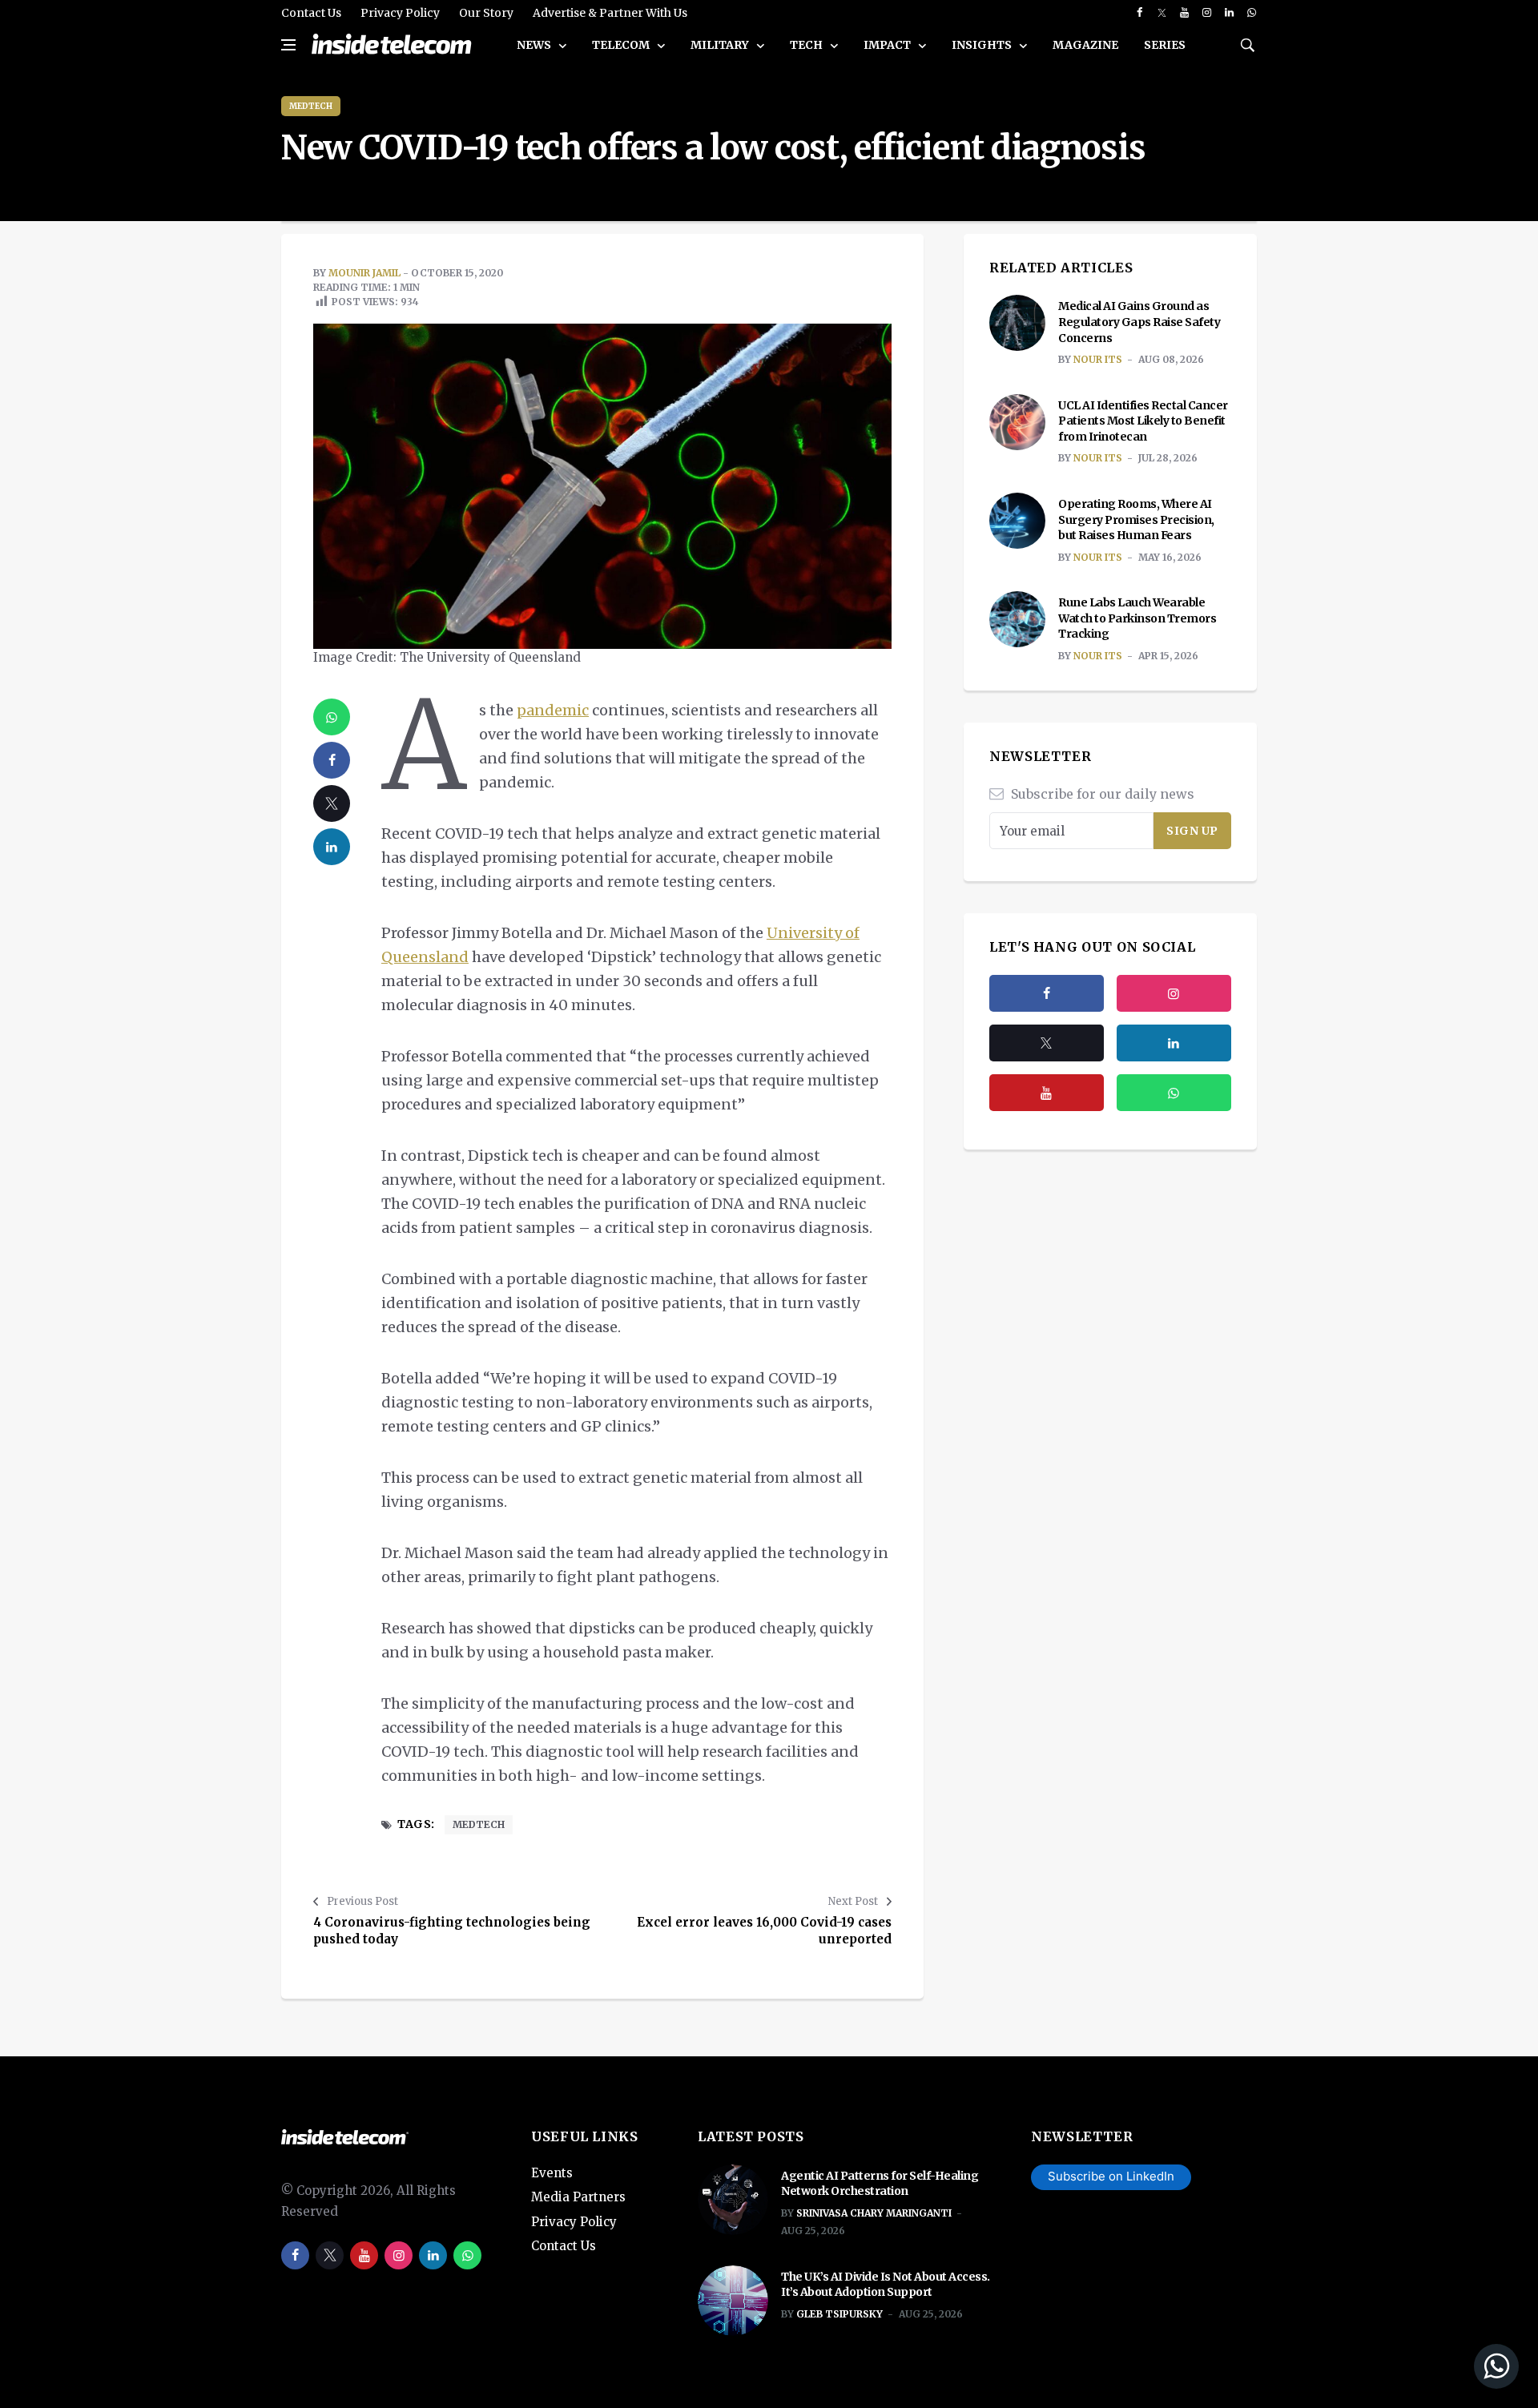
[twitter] (1162, 13)
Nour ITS (1098, 359)
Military (721, 45)
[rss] (1174, 1043)
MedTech (311, 106)
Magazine (1085, 45)
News (535, 45)
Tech (807, 45)
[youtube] (1184, 13)
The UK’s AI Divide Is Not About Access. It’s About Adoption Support (886, 2285)
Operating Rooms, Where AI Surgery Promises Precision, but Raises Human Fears (1136, 519)
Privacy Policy (400, 13)
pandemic (553, 710)
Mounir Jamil (364, 273)
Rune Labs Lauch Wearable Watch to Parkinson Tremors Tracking (1137, 618)
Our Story (486, 13)
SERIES (1165, 45)
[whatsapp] (1252, 13)
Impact (888, 45)
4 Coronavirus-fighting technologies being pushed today (452, 1931)
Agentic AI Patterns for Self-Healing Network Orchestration (880, 2184)
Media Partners (578, 2197)
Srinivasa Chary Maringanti (874, 2213)
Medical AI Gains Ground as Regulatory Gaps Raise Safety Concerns (1139, 322)
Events (552, 2173)
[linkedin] (1229, 13)
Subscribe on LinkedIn (1111, 2176)
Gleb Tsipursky (839, 2314)
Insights (983, 45)
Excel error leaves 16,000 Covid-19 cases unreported (764, 1931)
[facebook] (1139, 13)
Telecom (622, 45)
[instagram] (1207, 13)
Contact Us (311, 13)
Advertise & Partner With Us (610, 13)
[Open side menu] (288, 45)
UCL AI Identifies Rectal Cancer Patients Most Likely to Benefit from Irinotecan (1143, 421)
